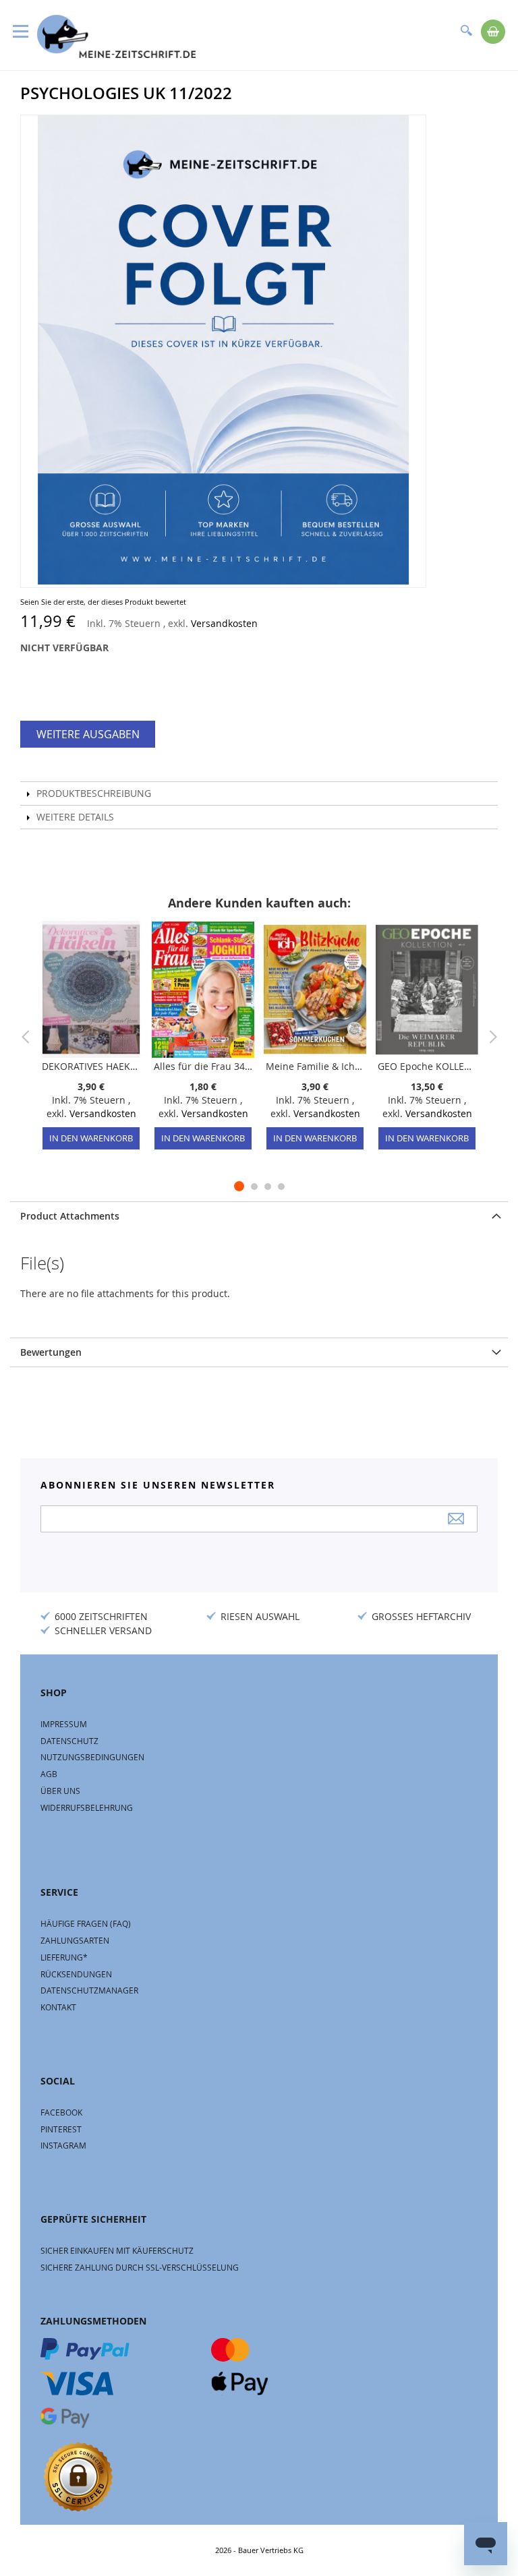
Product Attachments (70, 1216)
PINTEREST (61, 2129)
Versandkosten (224, 623)
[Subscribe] (456, 1519)
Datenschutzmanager (89, 1990)
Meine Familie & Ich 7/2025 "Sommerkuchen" (315, 1066)
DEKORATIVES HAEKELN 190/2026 (91, 1066)
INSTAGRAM (63, 2145)
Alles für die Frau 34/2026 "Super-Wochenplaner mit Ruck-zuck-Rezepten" (203, 1066)
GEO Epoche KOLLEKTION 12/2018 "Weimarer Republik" (427, 1066)
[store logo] (116, 36)
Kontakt (58, 2007)
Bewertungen (51, 1352)
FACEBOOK (61, 2112)
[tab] (259, 1216)
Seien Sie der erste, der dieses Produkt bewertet (103, 602)
